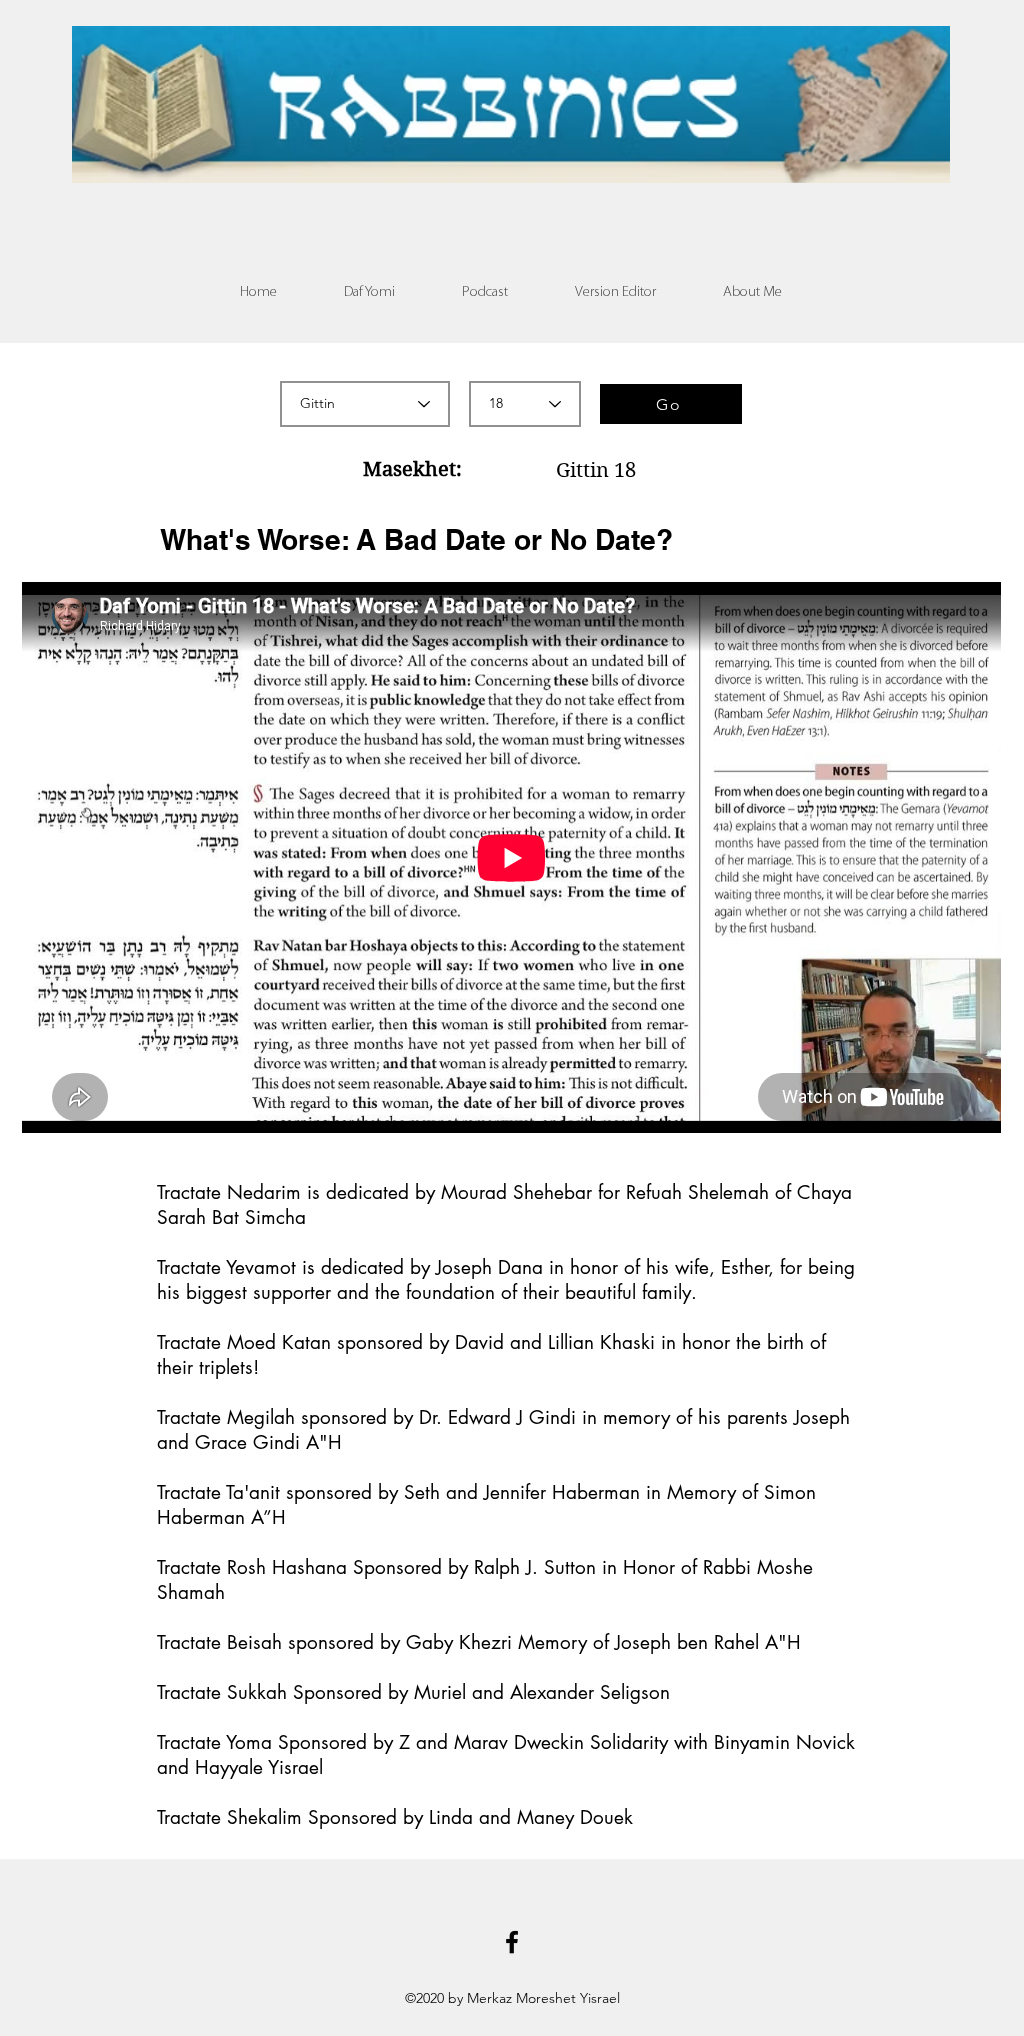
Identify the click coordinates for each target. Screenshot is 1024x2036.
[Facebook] (512, 1942)
